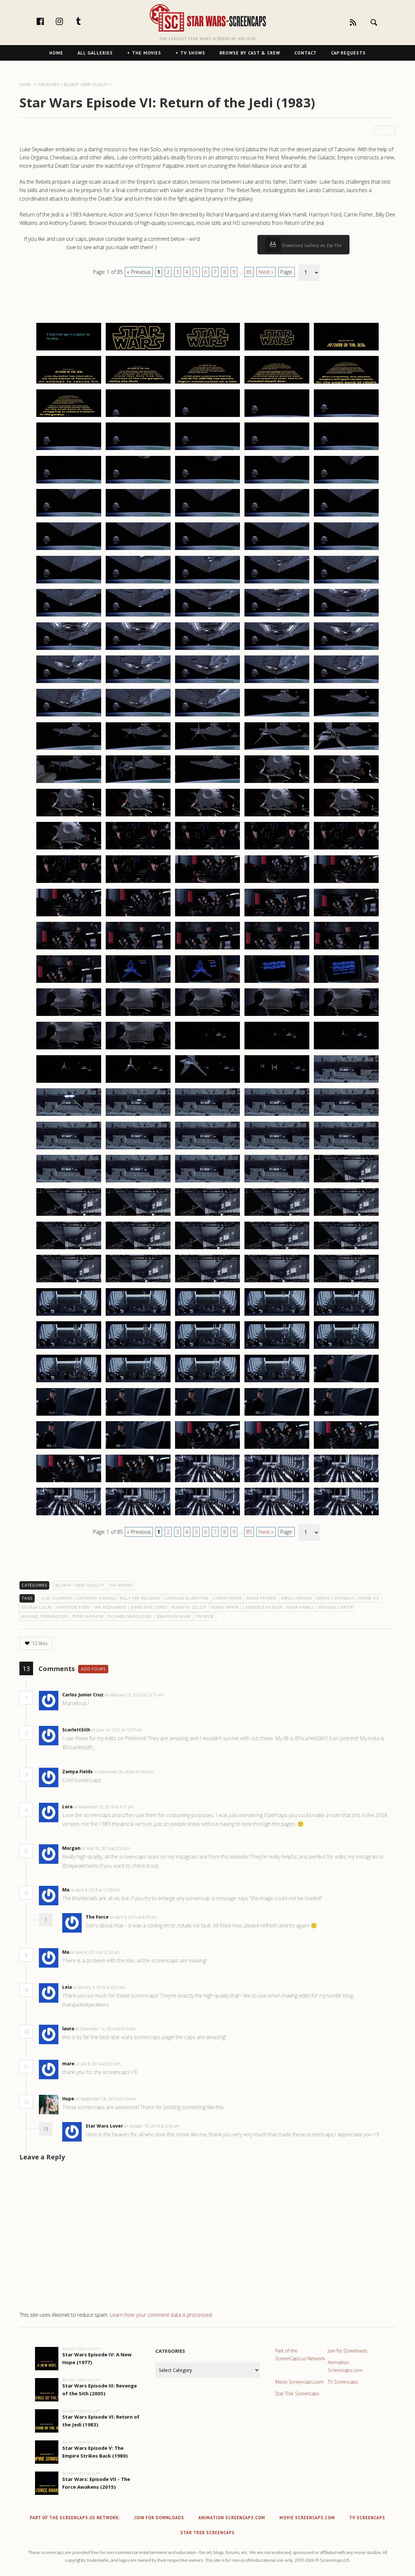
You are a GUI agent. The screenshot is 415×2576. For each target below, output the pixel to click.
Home (56, 53)
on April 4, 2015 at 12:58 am (95, 1890)
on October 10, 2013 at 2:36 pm (152, 2126)
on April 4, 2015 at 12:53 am (95, 1952)
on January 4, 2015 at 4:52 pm (100, 1987)
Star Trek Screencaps (297, 2393)
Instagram (66, 21)
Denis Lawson (296, 1598)
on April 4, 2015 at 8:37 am (134, 1917)
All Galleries (95, 53)
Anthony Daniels (96, 1598)
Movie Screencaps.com (299, 2382)
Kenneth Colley (189, 1607)
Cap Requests (348, 53)
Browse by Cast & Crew (250, 53)
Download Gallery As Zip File (311, 245)
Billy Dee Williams (140, 1598)
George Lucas (37, 1607)
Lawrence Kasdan (263, 1607)
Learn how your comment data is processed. (161, 2315)
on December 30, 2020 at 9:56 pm (124, 1772)
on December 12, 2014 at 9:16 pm (106, 2029)
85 (249, 272)
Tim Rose (205, 1616)
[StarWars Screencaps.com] (208, 18)
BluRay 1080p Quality (80, 1585)
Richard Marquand (130, 1616)
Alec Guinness (57, 1598)
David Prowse (261, 1598)
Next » (266, 272)
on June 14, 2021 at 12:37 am (117, 1730)
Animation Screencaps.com (345, 2366)
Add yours (93, 1669)
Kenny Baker (225, 1607)
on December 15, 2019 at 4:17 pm (104, 1807)
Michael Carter (336, 1607)
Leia (67, 1987)
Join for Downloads (348, 2351)
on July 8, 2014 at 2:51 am (99, 2064)
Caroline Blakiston (187, 1598)
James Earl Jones (149, 1607)
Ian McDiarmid (111, 1607)
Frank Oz (369, 1598)
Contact (306, 53)
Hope (68, 2099)
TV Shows (193, 53)
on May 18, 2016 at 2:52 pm (106, 1848)
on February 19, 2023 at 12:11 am (135, 1695)
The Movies (147, 53)
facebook (47, 21)
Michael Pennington (45, 1616)
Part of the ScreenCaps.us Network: (301, 2355)
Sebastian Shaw (174, 1616)
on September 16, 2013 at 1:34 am (106, 2099)
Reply (174, 1695)
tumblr (85, 21)
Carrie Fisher (227, 1598)
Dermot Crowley (335, 1598)
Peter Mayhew (88, 1616)
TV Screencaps (343, 2382)
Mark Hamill (301, 1607)
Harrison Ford (73, 1607)
